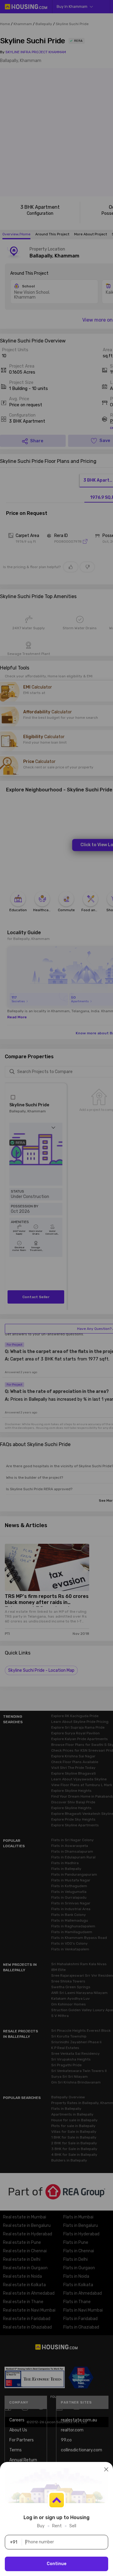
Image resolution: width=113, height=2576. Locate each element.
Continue (56, 2564)
